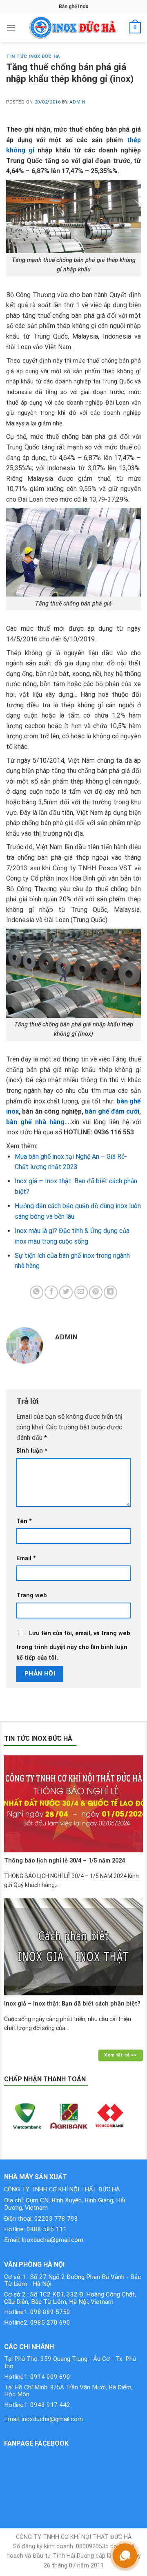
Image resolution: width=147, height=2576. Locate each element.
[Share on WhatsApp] (37, 1292)
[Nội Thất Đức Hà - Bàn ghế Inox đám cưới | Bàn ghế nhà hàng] (73, 28)
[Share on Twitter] (66, 1292)
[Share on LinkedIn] (110, 1292)
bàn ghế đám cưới (112, 1111)
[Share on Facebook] (51, 1292)
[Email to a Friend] (81, 1292)
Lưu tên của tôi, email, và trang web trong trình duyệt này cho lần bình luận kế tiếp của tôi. (73, 1646)
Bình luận (32, 1451)
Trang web (32, 1595)
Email (26, 1558)
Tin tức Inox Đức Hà (33, 56)
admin (77, 102)
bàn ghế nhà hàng (35, 1122)
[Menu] (11, 28)
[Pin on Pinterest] (96, 1292)
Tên (24, 1521)
